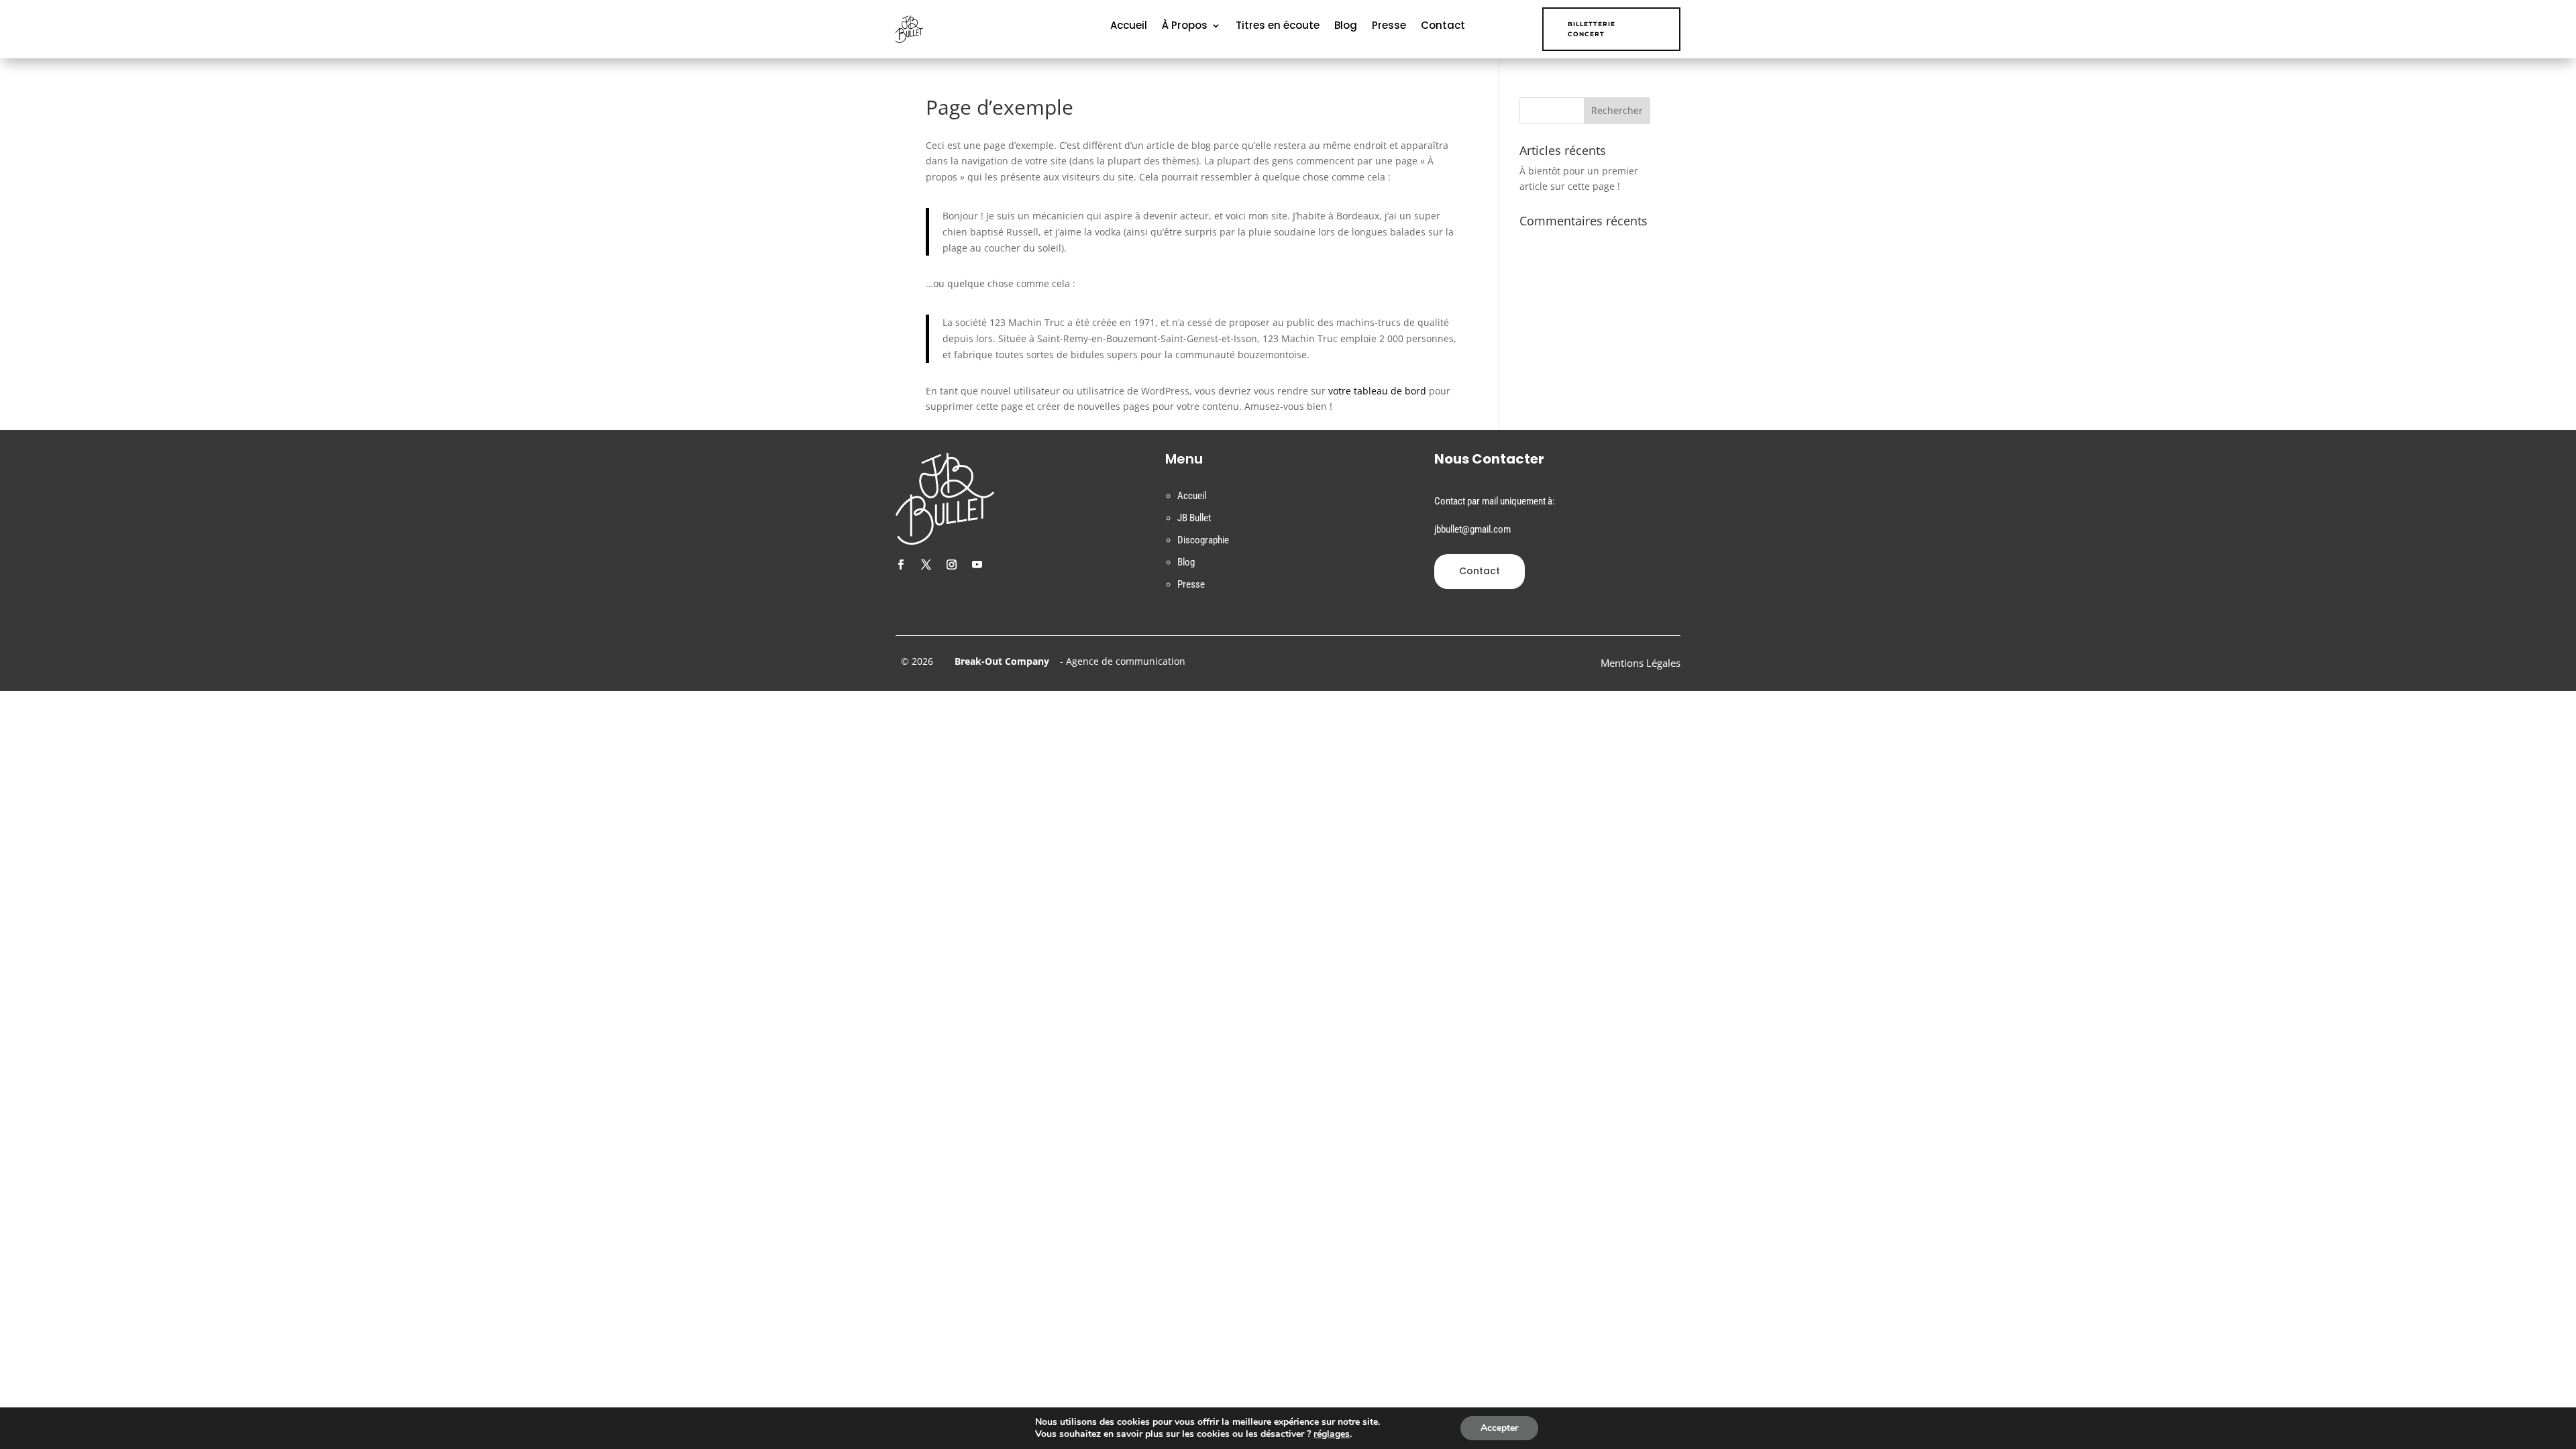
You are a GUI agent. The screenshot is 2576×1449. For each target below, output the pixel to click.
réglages (1332, 1434)
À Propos (1185, 26)
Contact (1443, 26)
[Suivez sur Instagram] (951, 565)
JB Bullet (1194, 518)
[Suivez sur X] (926, 565)
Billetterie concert (1592, 29)
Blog (1346, 26)
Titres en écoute (1278, 26)
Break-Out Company (999, 661)
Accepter (1499, 1428)
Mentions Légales (1641, 664)
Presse (1389, 26)
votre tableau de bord (1377, 391)
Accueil (1129, 26)
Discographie (1203, 540)
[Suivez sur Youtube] (977, 565)
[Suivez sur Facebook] (900, 565)
